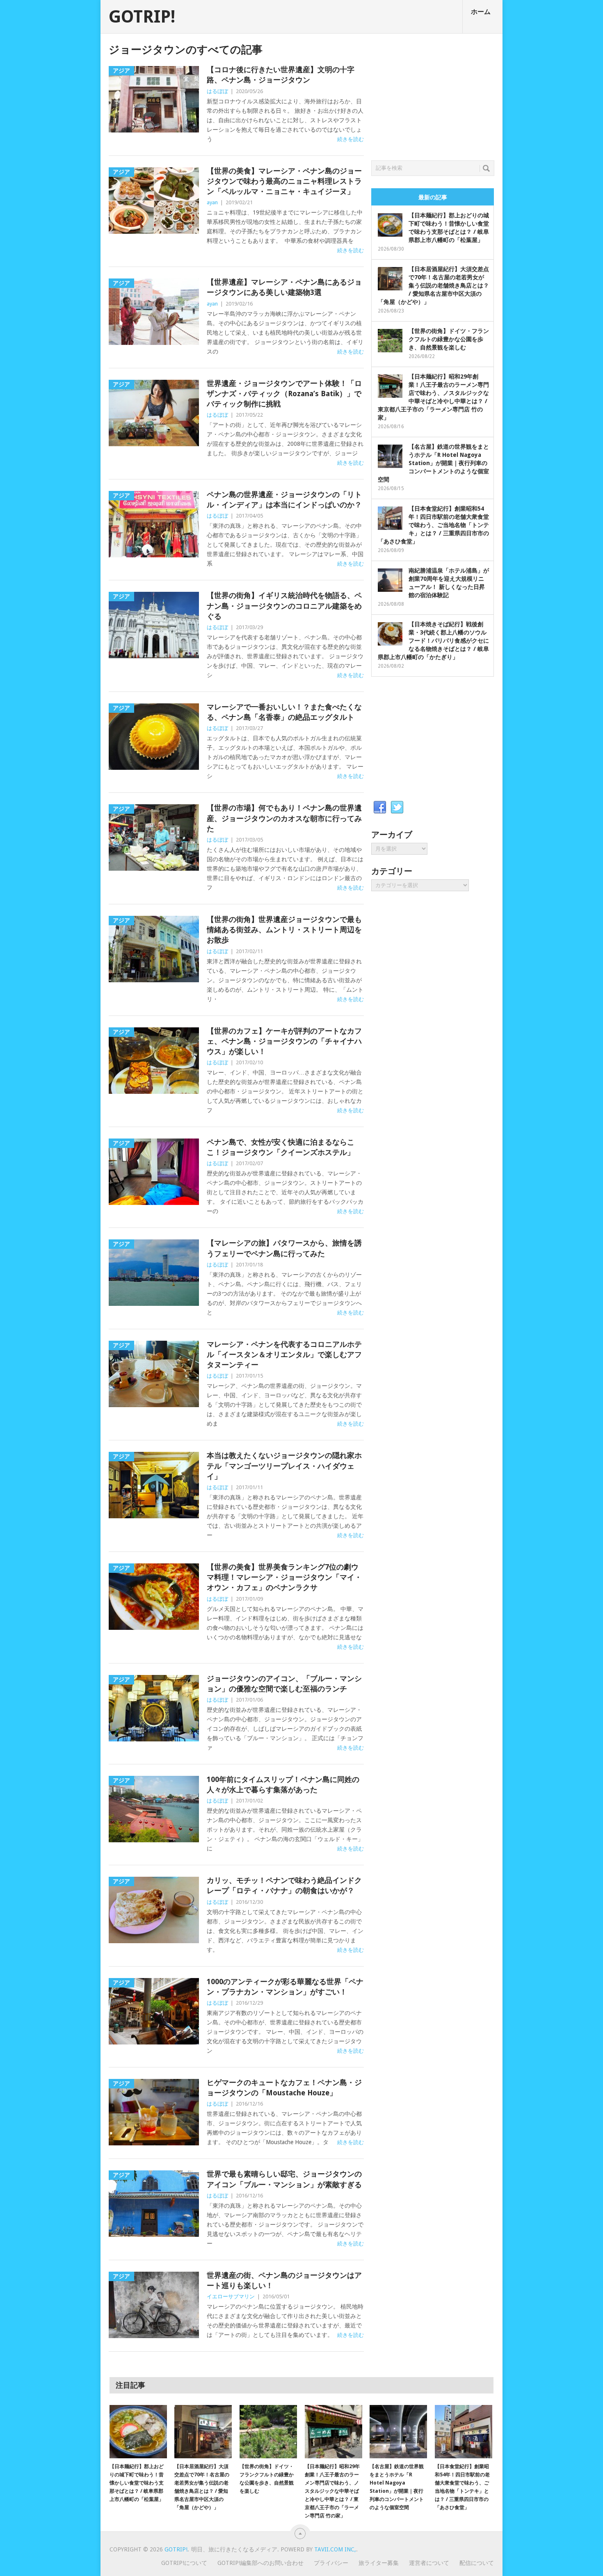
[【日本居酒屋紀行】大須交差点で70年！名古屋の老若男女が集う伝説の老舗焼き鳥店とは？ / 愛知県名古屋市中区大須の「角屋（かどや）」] (203, 2432)
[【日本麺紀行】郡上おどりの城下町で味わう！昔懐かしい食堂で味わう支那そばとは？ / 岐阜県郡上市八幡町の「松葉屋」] (138, 2432)
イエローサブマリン (231, 2296)
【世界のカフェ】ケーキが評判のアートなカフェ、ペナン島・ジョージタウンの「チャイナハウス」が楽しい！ (284, 1041)
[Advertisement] (433, 95)
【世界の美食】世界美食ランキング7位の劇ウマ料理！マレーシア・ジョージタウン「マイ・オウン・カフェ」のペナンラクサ (284, 1577)
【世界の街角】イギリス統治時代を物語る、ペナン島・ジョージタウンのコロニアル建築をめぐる (284, 606)
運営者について (429, 2563)
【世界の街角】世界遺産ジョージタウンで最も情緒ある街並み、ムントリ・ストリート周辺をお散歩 (284, 930)
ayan (212, 202)
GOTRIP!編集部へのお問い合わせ (260, 2563)
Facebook (380, 808)
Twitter (397, 808)
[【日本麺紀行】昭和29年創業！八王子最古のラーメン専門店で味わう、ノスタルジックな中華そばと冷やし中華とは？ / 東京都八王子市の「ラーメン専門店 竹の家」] (333, 2432)
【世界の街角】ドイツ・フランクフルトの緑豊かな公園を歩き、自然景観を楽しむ (449, 339)
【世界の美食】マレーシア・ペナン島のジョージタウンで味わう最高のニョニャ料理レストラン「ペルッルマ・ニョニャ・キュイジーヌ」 (284, 181)
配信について (477, 2563)
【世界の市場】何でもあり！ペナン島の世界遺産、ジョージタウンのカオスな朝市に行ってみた (284, 818)
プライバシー (331, 2563)
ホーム (481, 12)
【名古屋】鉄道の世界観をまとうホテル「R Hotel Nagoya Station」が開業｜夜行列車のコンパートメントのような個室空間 (433, 463)
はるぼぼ (217, 91)
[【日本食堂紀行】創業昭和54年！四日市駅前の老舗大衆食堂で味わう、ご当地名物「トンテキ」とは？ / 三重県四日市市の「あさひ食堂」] (464, 2432)
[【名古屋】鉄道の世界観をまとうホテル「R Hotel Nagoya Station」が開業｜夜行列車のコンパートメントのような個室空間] (398, 2432)
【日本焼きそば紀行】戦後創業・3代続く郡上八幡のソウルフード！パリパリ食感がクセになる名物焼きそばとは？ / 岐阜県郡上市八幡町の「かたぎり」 (433, 641)
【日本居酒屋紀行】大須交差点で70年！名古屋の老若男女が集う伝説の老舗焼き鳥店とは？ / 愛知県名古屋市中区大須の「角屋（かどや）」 (433, 285)
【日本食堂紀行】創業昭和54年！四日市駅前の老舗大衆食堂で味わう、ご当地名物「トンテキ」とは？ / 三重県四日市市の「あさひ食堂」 (433, 525)
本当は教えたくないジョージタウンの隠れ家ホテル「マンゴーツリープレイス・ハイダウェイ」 (284, 1466)
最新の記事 (433, 197)
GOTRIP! (142, 17)
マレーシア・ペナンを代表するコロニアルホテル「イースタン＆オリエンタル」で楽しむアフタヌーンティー (284, 1354)
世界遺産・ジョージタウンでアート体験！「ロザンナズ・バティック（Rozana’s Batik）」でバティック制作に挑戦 (284, 394)
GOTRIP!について (184, 2563)
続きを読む (351, 139)
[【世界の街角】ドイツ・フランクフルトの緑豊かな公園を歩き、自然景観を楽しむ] (268, 2432)
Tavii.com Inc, (335, 2549)
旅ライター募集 (379, 2563)
